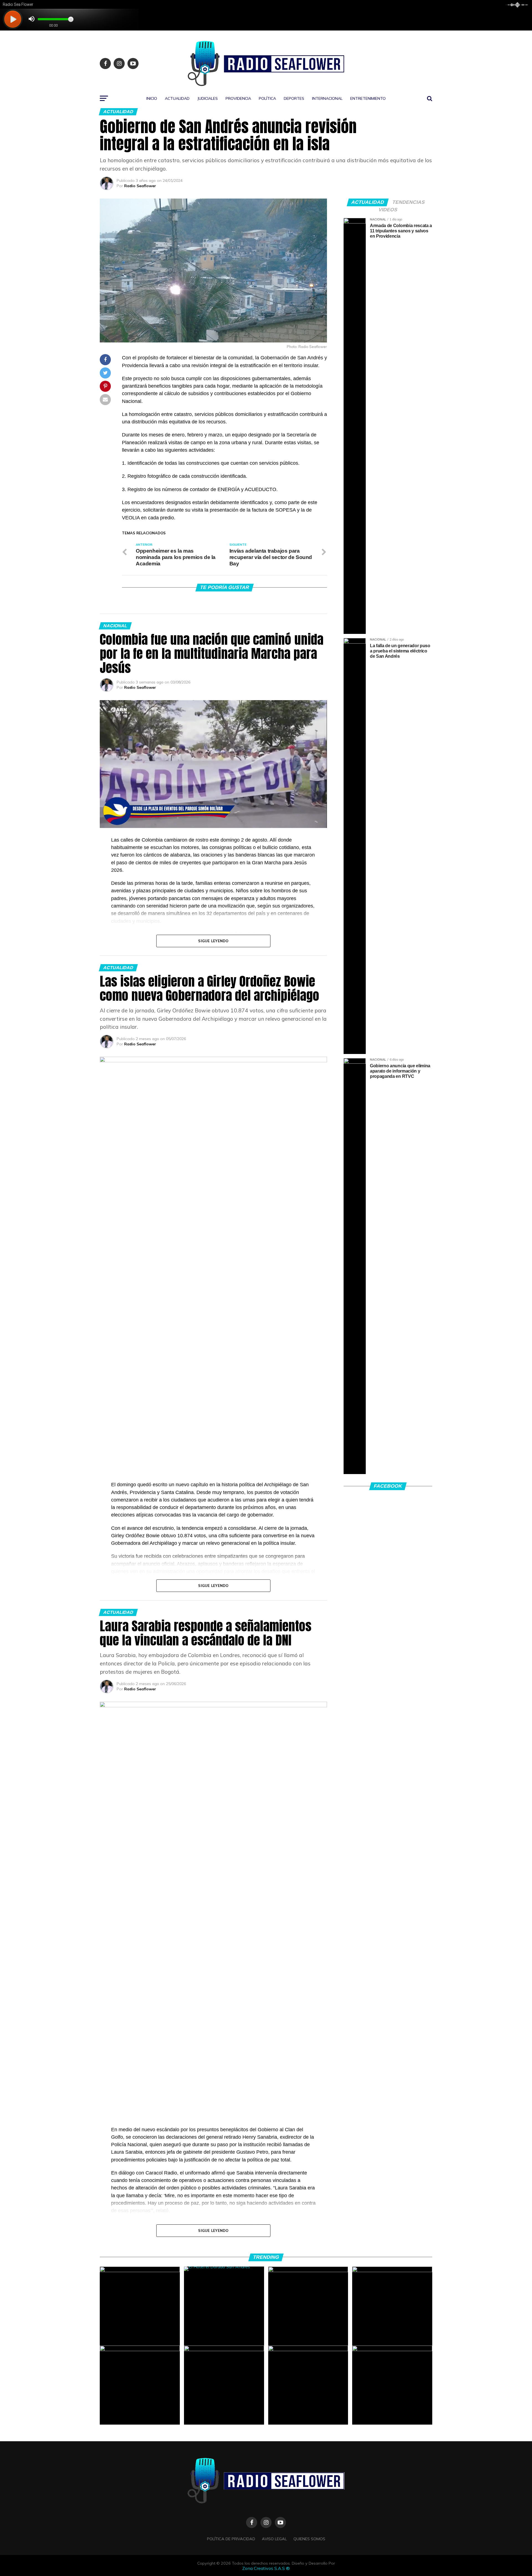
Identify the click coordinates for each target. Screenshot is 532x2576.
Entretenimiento (368, 98)
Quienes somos (309, 2539)
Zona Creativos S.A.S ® (266, 2568)
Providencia (238, 98)
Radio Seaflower (140, 186)
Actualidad (177, 98)
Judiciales (208, 98)
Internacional (327, 98)
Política (267, 98)
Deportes (294, 98)
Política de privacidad (231, 2539)
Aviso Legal (274, 2539)
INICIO (152, 98)
